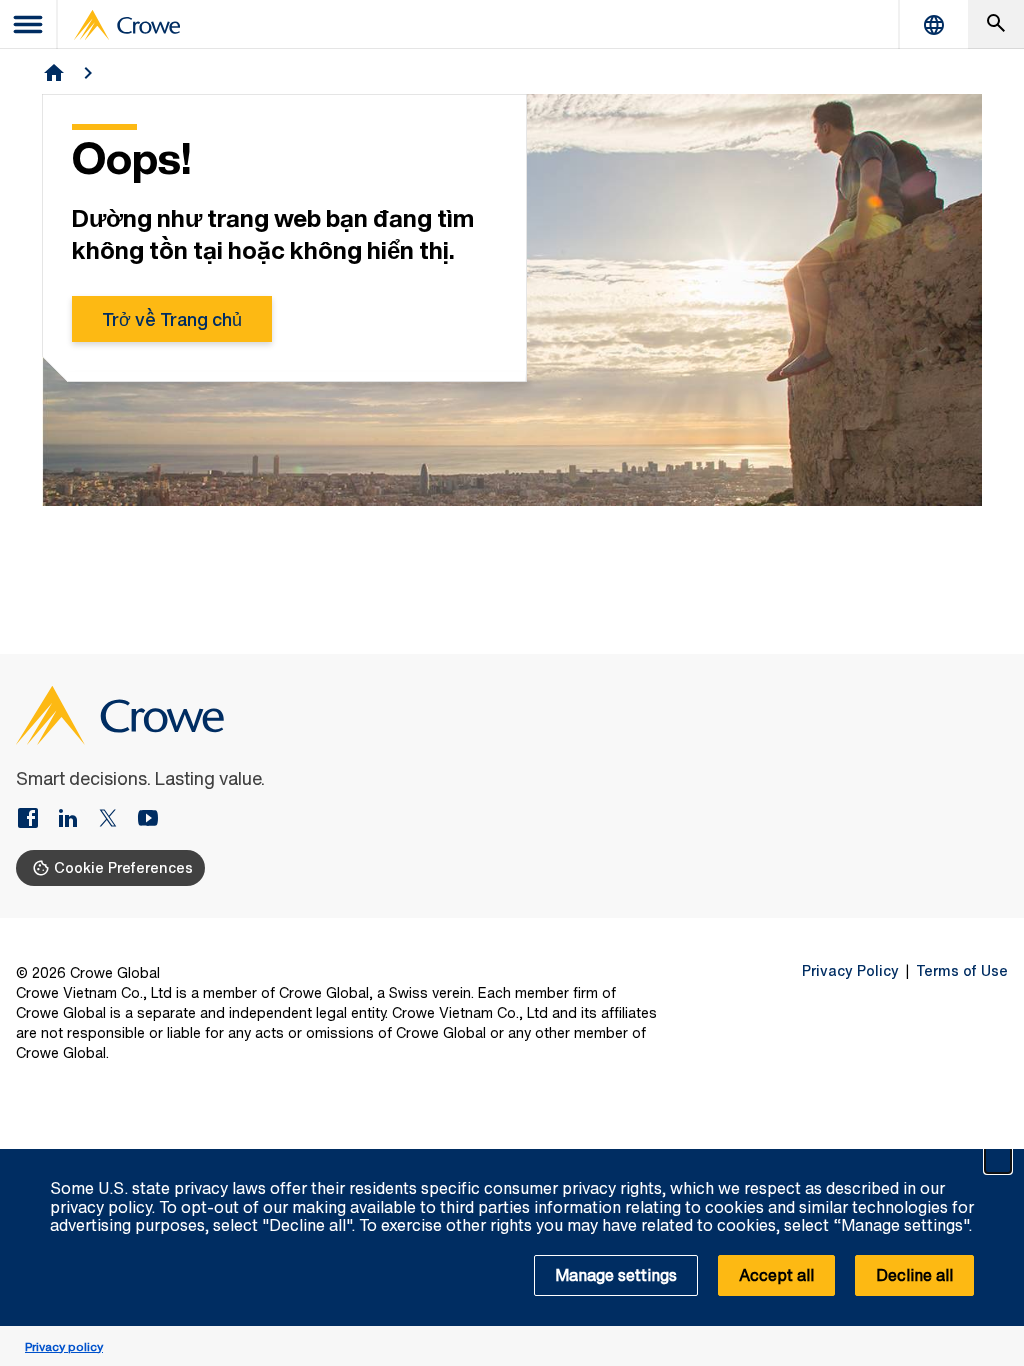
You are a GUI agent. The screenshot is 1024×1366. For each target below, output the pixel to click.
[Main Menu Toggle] (29, 24)
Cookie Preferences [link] (123, 867)
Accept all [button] (776, 1275)
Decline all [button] (914, 1275)
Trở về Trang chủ (172, 319)
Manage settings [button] (616, 1275)
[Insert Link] (36, 820)
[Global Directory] (934, 24)
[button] (998, 1160)
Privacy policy (64, 1346)
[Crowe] (127, 25)
